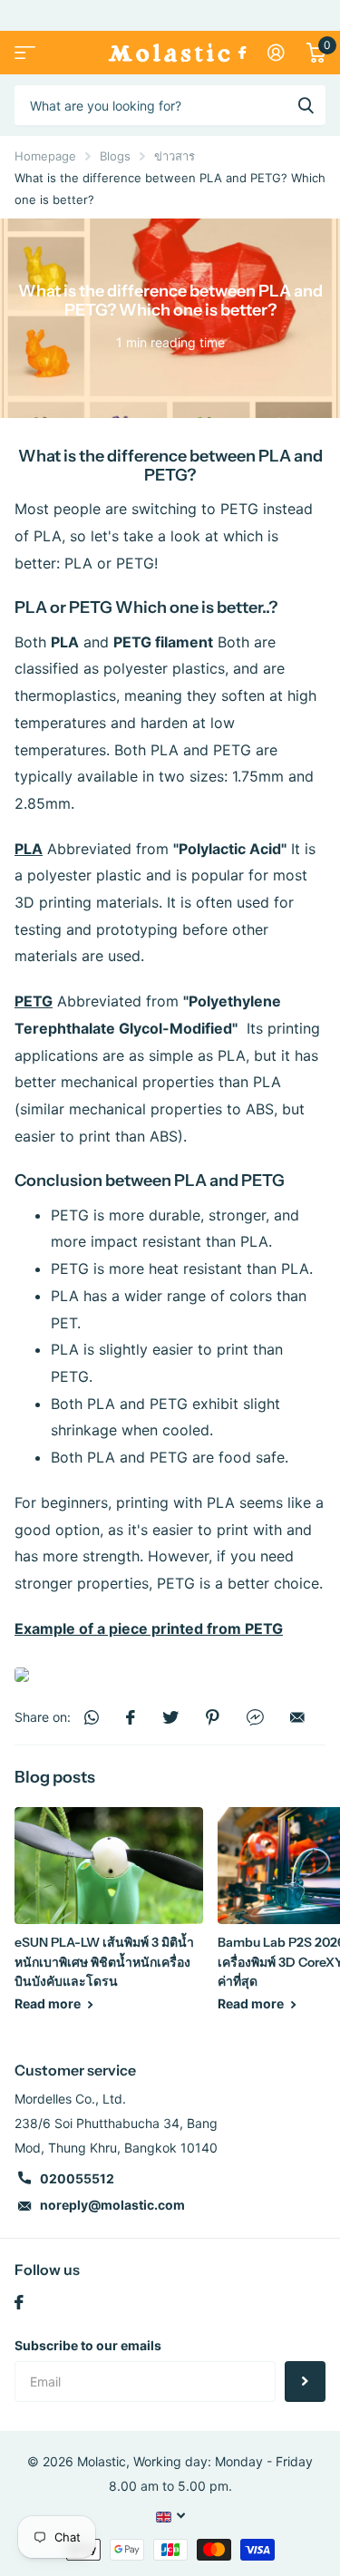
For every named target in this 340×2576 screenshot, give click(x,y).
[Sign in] (276, 53)
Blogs (115, 156)
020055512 (77, 2178)
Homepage (45, 156)
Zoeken (306, 105)
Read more (49, 2003)
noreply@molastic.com (112, 2205)
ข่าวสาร (175, 156)
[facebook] (19, 2302)
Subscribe (305, 2382)
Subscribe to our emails (88, 2345)
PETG (91, 608)
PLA (31, 608)
